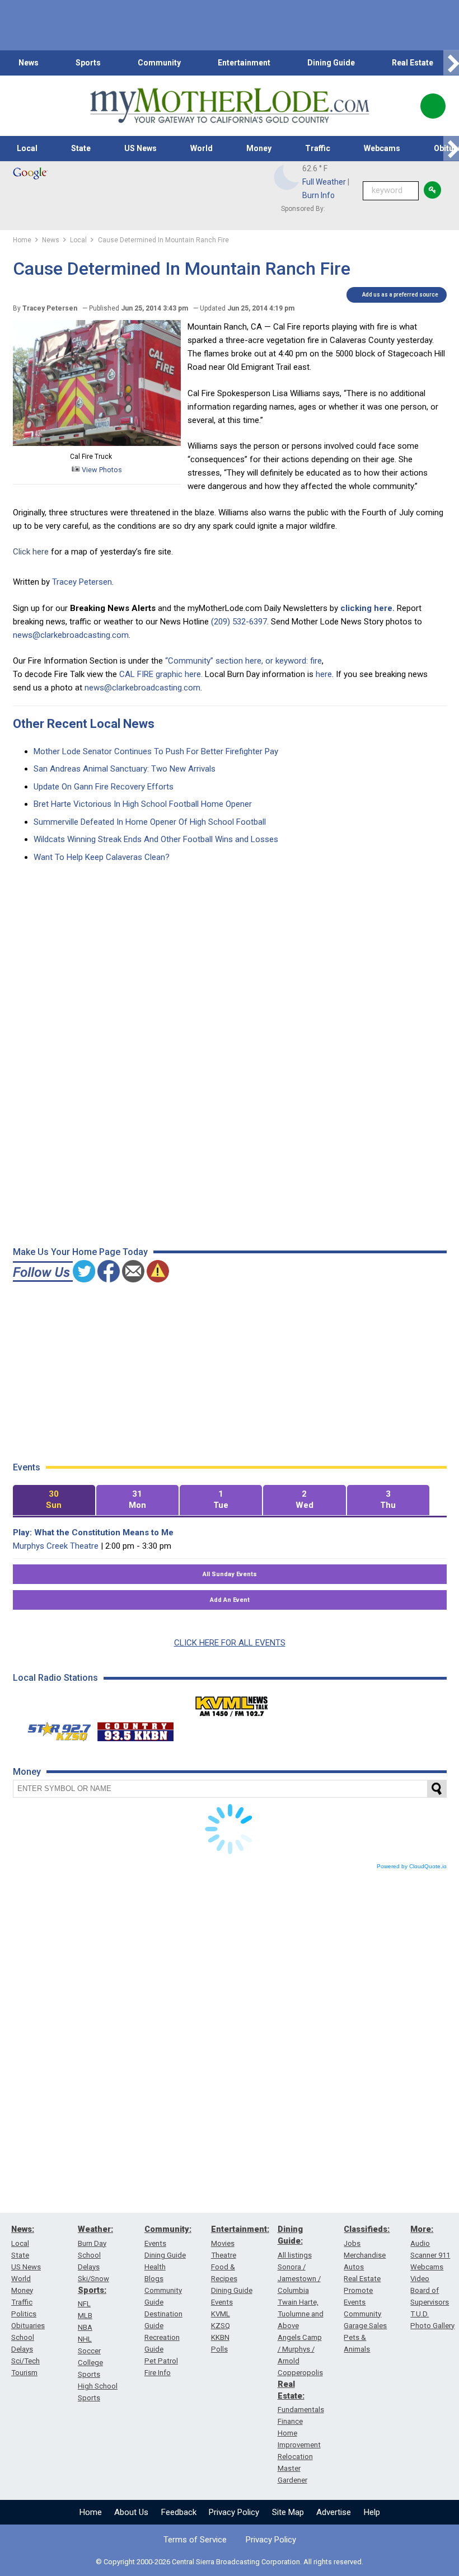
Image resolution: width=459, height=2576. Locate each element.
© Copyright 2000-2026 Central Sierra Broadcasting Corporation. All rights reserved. (230, 2562)
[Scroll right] (451, 63)
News (29, 63)
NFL (84, 2304)
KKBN (220, 2337)
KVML (221, 2314)
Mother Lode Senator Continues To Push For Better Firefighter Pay (156, 751)
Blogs (154, 2279)
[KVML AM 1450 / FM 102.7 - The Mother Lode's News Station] (232, 1703)
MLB (85, 2316)
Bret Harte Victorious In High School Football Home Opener (143, 804)
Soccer (89, 2351)
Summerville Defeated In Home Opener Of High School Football (150, 822)
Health (155, 2267)
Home (91, 2512)
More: (422, 2229)
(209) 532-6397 (239, 622)
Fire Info (158, 2373)
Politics (24, 2314)
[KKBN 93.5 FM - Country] (135, 1729)
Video (420, 2279)
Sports (88, 63)
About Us (131, 2512)
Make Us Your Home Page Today (80, 1252)
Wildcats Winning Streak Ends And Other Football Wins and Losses (156, 839)
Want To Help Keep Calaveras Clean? (102, 857)
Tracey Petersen (82, 582)
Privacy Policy (234, 2512)
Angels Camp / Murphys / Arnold (300, 2349)
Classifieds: (367, 2229)
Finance (290, 2421)
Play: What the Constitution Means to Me (93, 1533)
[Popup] (433, 106)
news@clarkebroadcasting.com (71, 635)
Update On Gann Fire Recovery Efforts (104, 787)
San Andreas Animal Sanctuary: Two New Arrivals (125, 769)
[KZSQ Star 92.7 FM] (54, 1729)
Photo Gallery (432, 2326)
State (81, 148)
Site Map (288, 2512)
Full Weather (324, 182)
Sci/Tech (25, 2361)
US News (140, 148)
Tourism (24, 2373)
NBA (85, 2327)
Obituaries (28, 2326)
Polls (219, 2349)
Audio (420, 2243)
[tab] (54, 1500)
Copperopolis (300, 2373)
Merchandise (365, 2255)
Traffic (318, 148)
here (324, 674)
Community (159, 63)
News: (23, 2229)
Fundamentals (301, 2410)
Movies (223, 2243)
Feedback (179, 2512)
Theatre (224, 2255)
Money (259, 148)
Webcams (382, 148)
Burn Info (319, 195)
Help (372, 2512)
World (202, 148)
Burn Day (92, 2243)
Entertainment (244, 63)
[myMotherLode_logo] (230, 106)
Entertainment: (240, 2229)
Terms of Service (195, 2540)
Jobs (352, 2243)
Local (27, 148)
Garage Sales (365, 2326)
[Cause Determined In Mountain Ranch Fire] (97, 443)
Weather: (95, 2229)
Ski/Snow (93, 2279)
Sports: (92, 2290)
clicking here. (367, 608)
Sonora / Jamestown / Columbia (299, 2279)
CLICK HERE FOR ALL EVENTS (230, 1643)
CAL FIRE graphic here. (161, 674)
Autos (354, 2267)
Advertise (334, 2512)
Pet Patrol (161, 2361)
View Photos (101, 470)
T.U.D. (420, 2314)
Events (155, 2243)
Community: (168, 2229)
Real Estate (413, 63)
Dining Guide (331, 63)
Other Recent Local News (84, 724)
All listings (295, 2255)
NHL (85, 2339)
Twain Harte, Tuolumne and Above (301, 2314)
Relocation (295, 2457)
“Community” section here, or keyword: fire (243, 661)
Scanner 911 (430, 2255)
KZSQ (221, 2326)
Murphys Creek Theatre (56, 1546)
